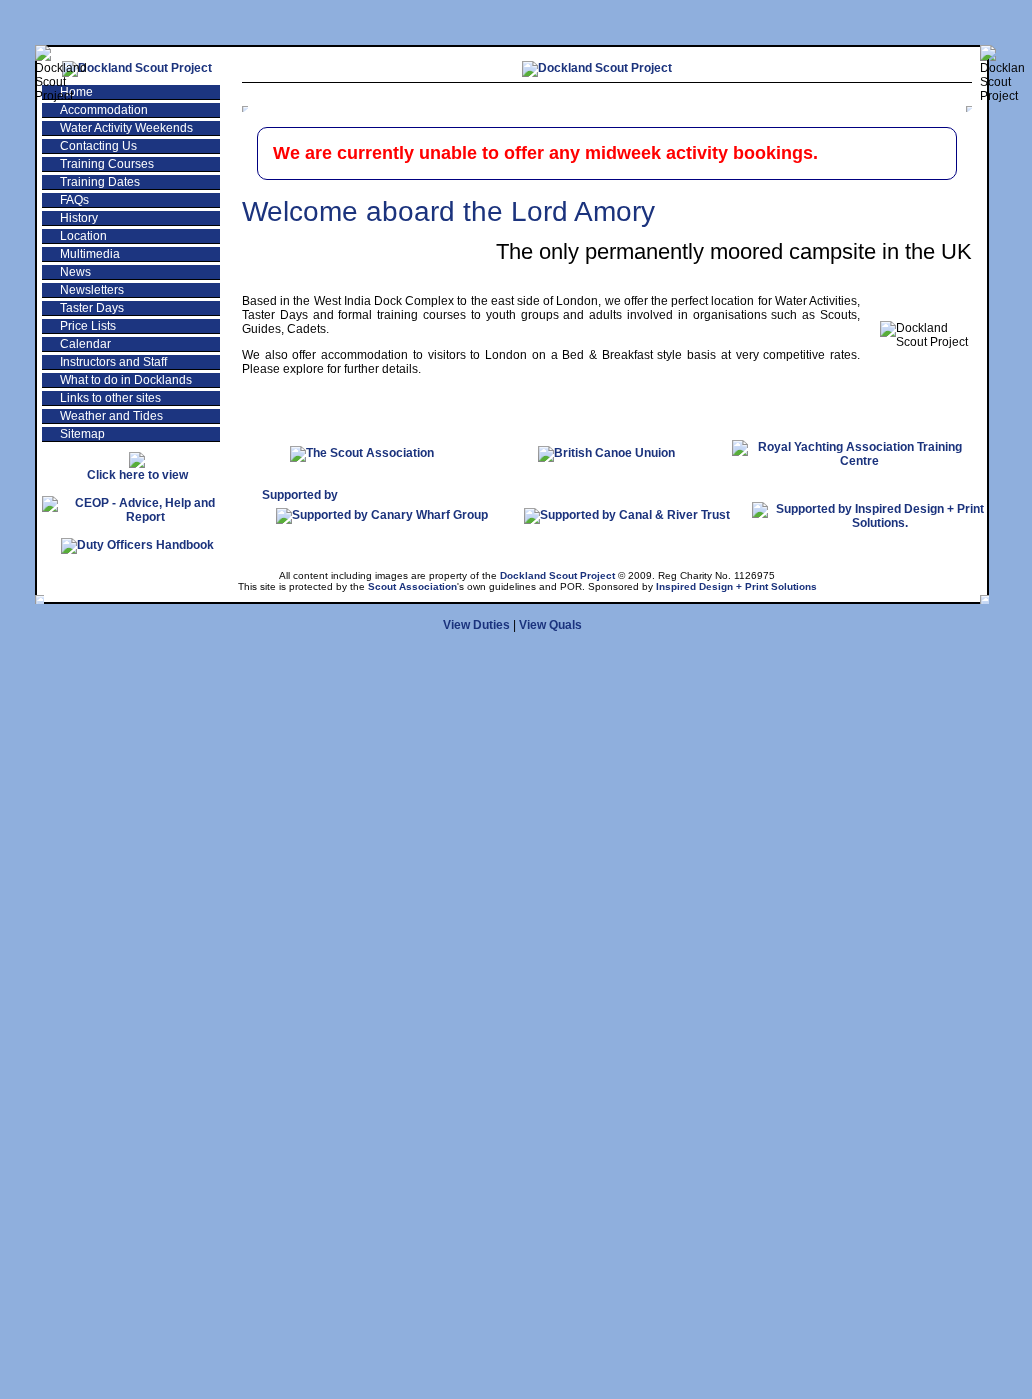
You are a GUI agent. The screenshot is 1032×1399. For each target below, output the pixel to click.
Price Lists (88, 326)
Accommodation (104, 110)
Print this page (899, 96)
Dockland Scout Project (557, 575)
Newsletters (92, 290)
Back (643, 96)
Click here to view (137, 475)
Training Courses (107, 164)
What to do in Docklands (126, 380)
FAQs (74, 200)
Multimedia (90, 254)
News (75, 272)
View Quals (550, 625)
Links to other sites (110, 398)
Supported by (300, 495)
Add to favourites (756, 96)
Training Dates (100, 182)
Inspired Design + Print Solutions (736, 586)
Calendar (85, 344)
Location (83, 236)
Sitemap (82, 434)
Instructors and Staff (113, 362)
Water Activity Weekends (126, 128)
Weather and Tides (111, 416)
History (79, 218)
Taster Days (92, 308)
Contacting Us (98, 146)
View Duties (476, 625)
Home (76, 92)
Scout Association (412, 586)
